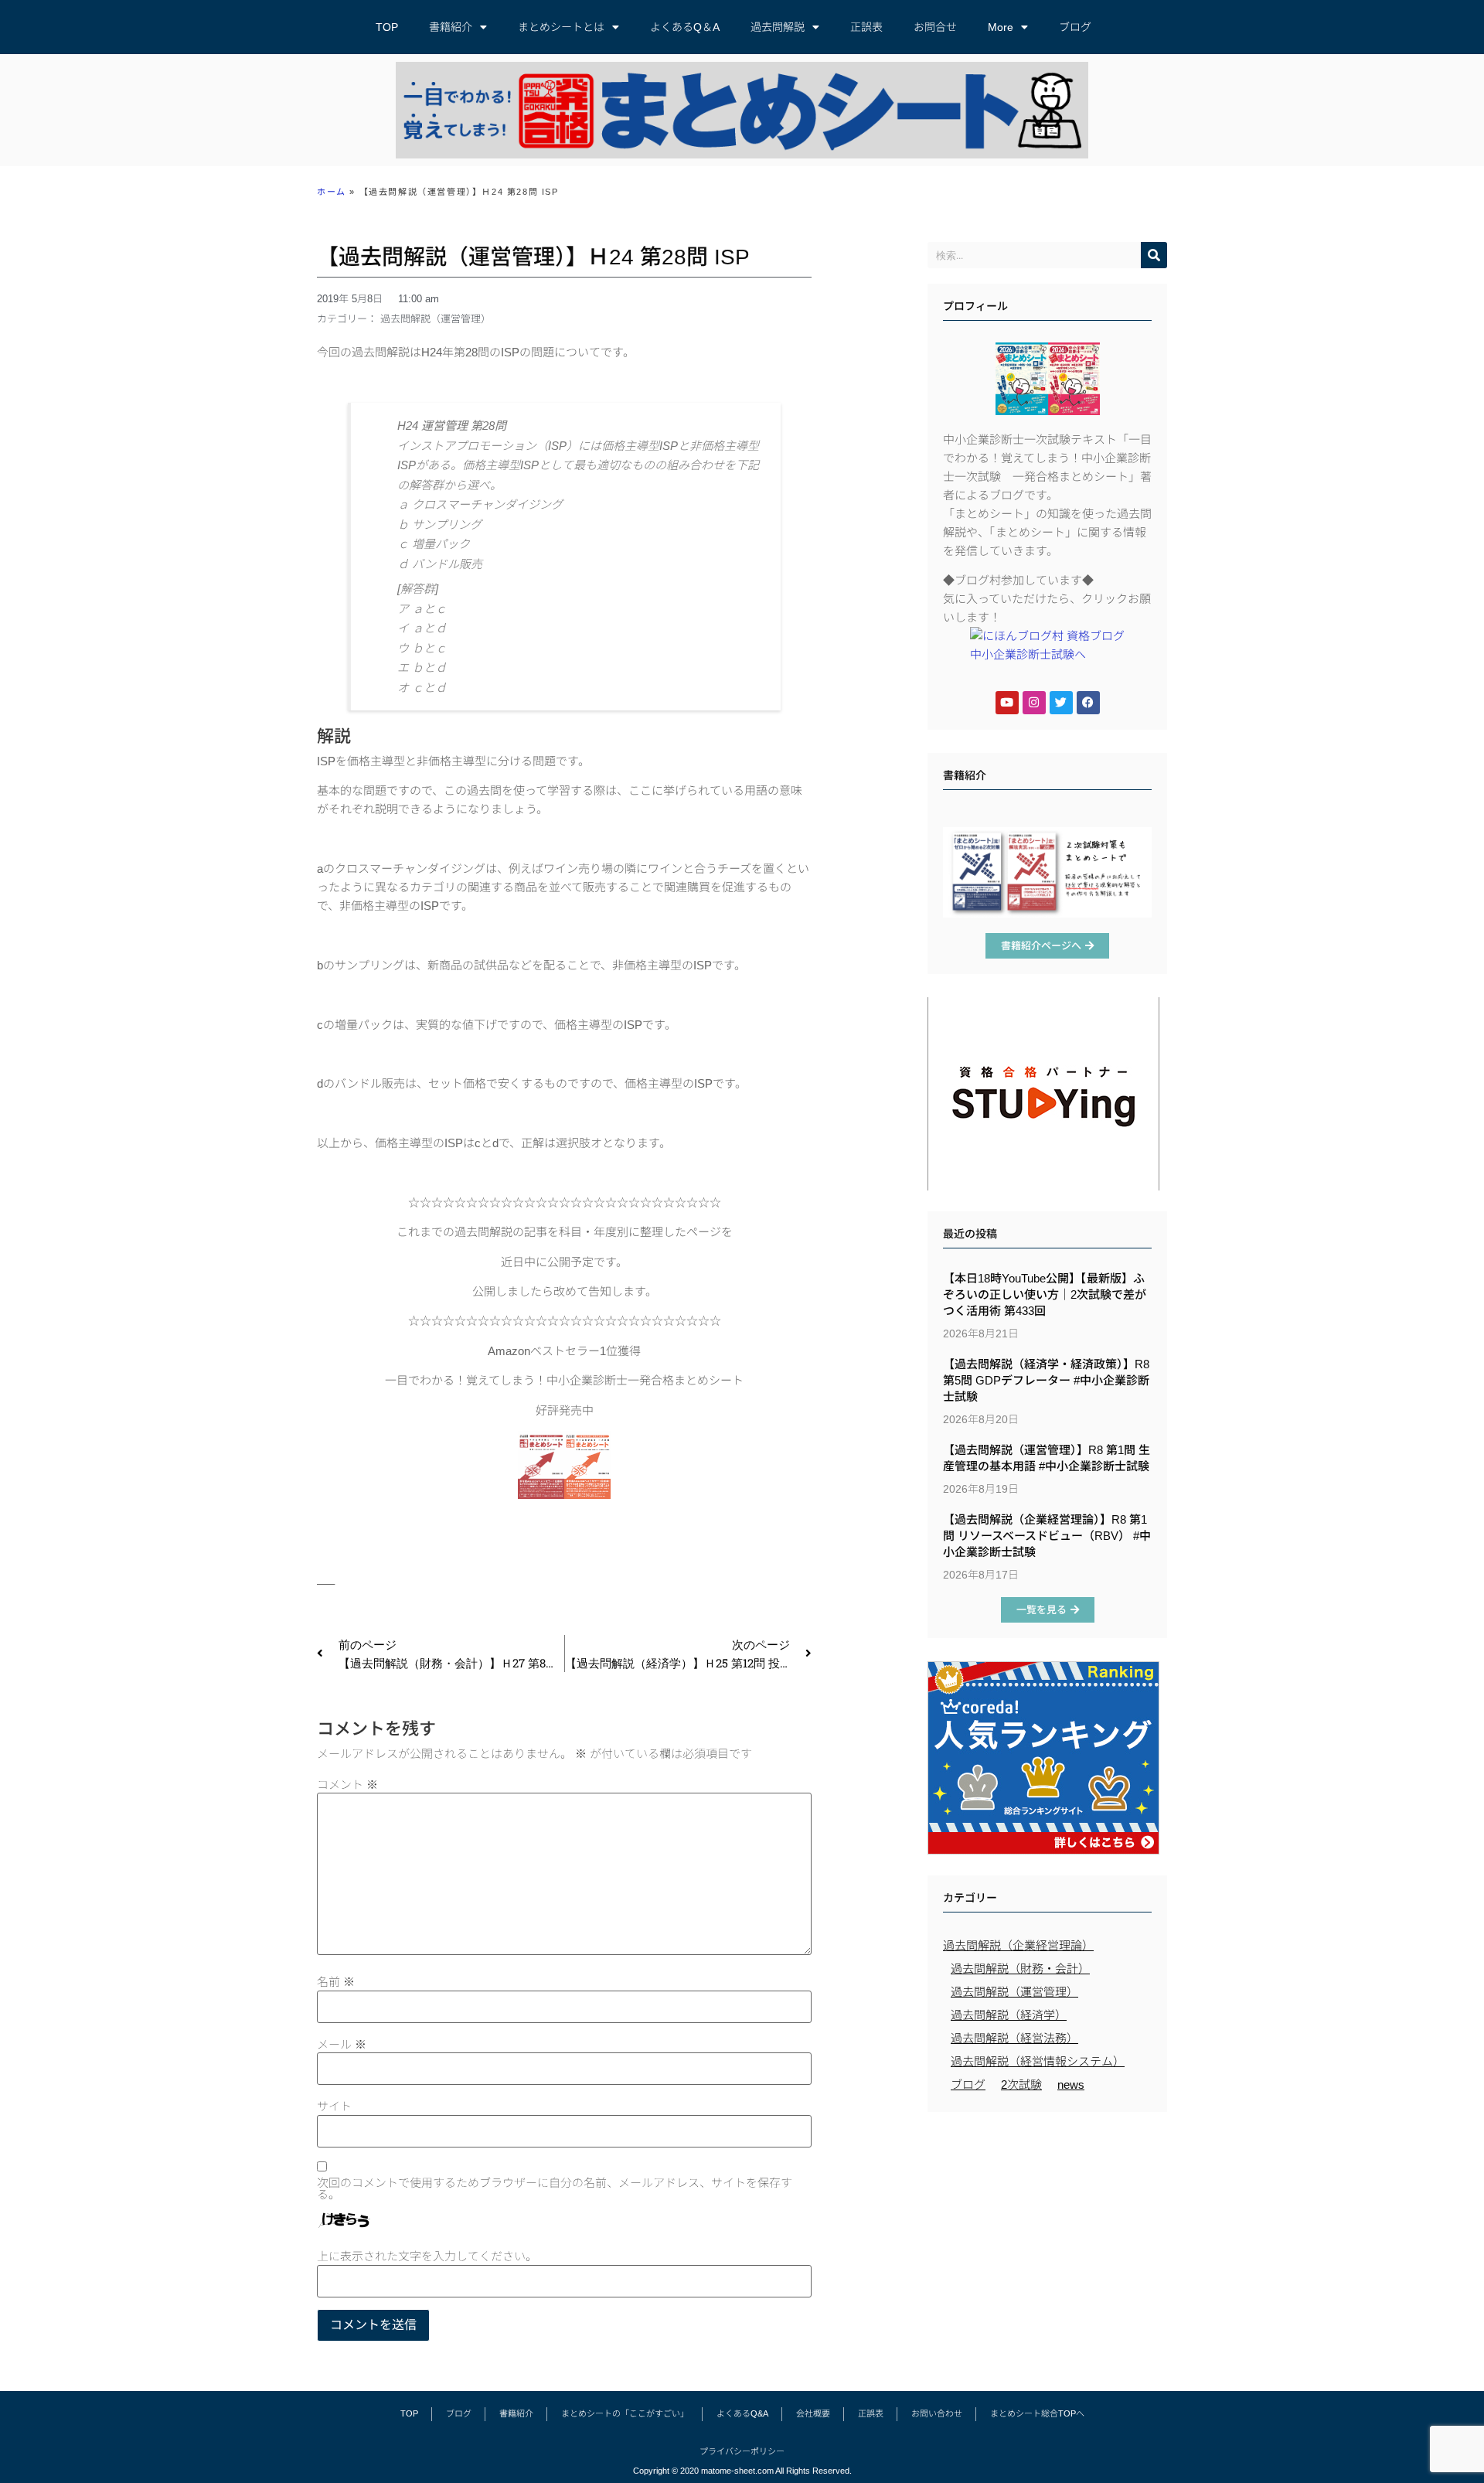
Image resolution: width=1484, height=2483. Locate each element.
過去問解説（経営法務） (1014, 2038)
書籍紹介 (451, 27)
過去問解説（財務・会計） (1020, 1969)
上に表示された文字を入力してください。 (427, 2256)
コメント (347, 1785)
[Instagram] (1034, 703)
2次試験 (1021, 2084)
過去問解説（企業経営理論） (1018, 1945)
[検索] (1154, 255)
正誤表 (866, 27)
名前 (336, 1982)
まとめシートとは (561, 27)
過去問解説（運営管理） (436, 319)
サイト (334, 2106)
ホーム (332, 192)
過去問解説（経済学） (1009, 2015)
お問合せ (935, 27)
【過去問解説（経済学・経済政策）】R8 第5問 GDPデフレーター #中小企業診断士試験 (1046, 1380)
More (1001, 27)
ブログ (1075, 27)
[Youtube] (1007, 703)
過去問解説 (778, 27)
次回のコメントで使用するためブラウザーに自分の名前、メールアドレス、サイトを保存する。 (555, 2188)
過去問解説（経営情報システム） (1038, 2061)
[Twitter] (1061, 703)
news (1071, 2084)
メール (342, 2044)
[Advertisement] (1047, 2232)
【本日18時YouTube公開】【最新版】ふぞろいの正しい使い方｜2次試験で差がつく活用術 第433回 (1045, 1294)
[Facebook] (1088, 703)
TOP (387, 27)
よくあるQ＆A (685, 27)
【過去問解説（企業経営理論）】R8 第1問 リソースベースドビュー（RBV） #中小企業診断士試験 (1047, 1536)
